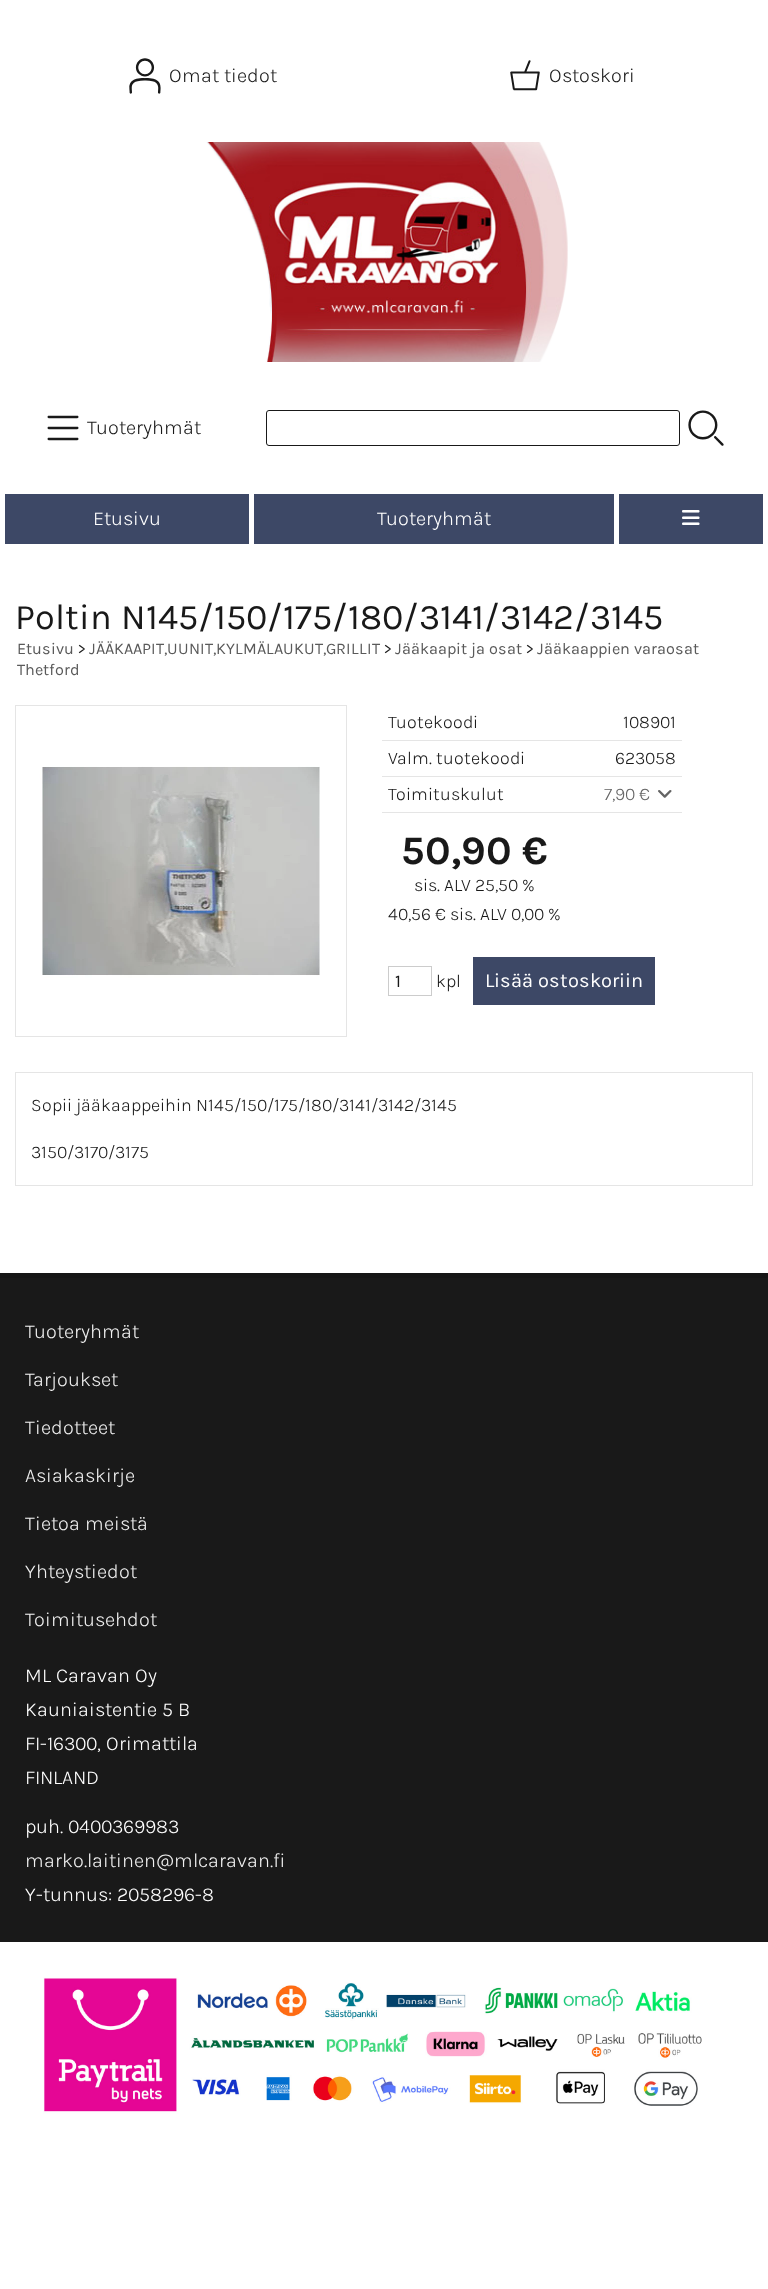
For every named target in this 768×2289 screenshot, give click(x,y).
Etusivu (127, 518)
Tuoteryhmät (434, 518)
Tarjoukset (71, 1379)
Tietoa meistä (86, 1523)
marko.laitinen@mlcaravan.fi (155, 1860)
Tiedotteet (70, 1427)
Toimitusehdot (91, 1619)
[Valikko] (691, 519)
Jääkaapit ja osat (458, 648)
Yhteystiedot (81, 1571)
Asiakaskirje (80, 1475)
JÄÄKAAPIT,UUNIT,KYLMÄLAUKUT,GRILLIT (234, 648)
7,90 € (629, 794)
